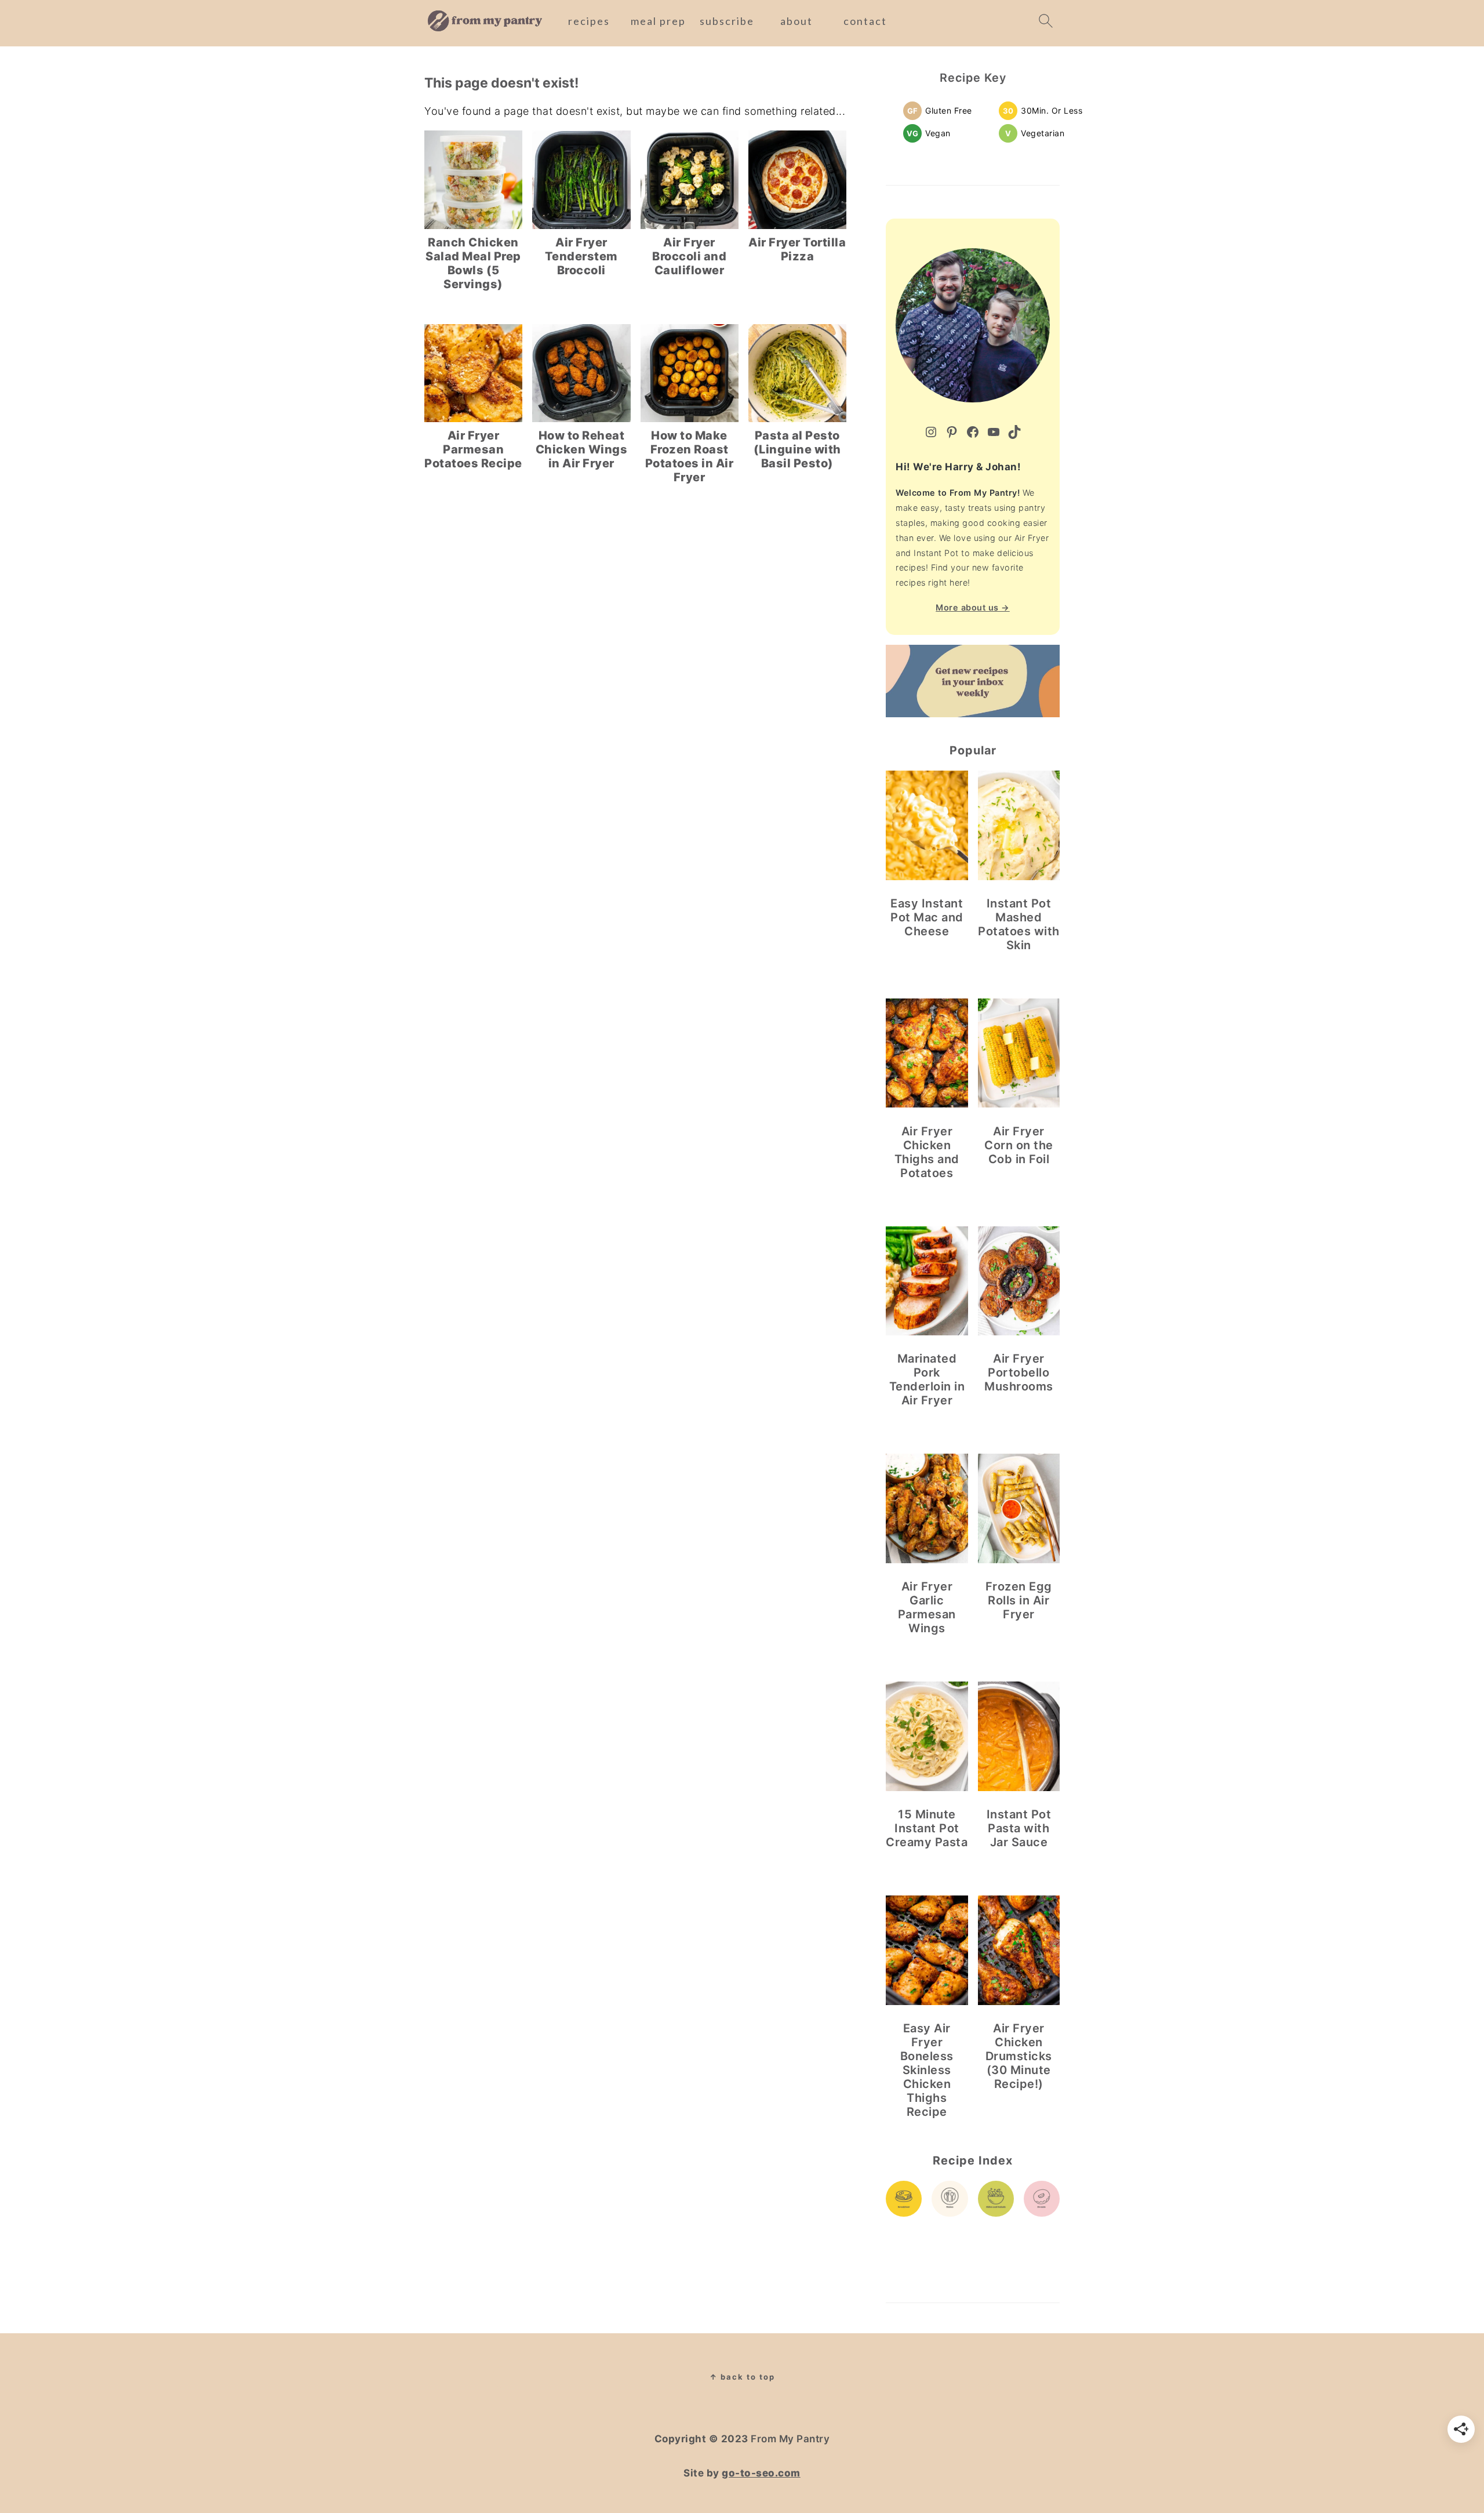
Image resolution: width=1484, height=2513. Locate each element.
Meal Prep (658, 21)
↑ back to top (742, 2377)
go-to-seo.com (761, 2473)
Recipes (589, 21)
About (796, 21)
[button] (940, 110)
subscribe (727, 21)
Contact (865, 21)
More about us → (973, 607)
